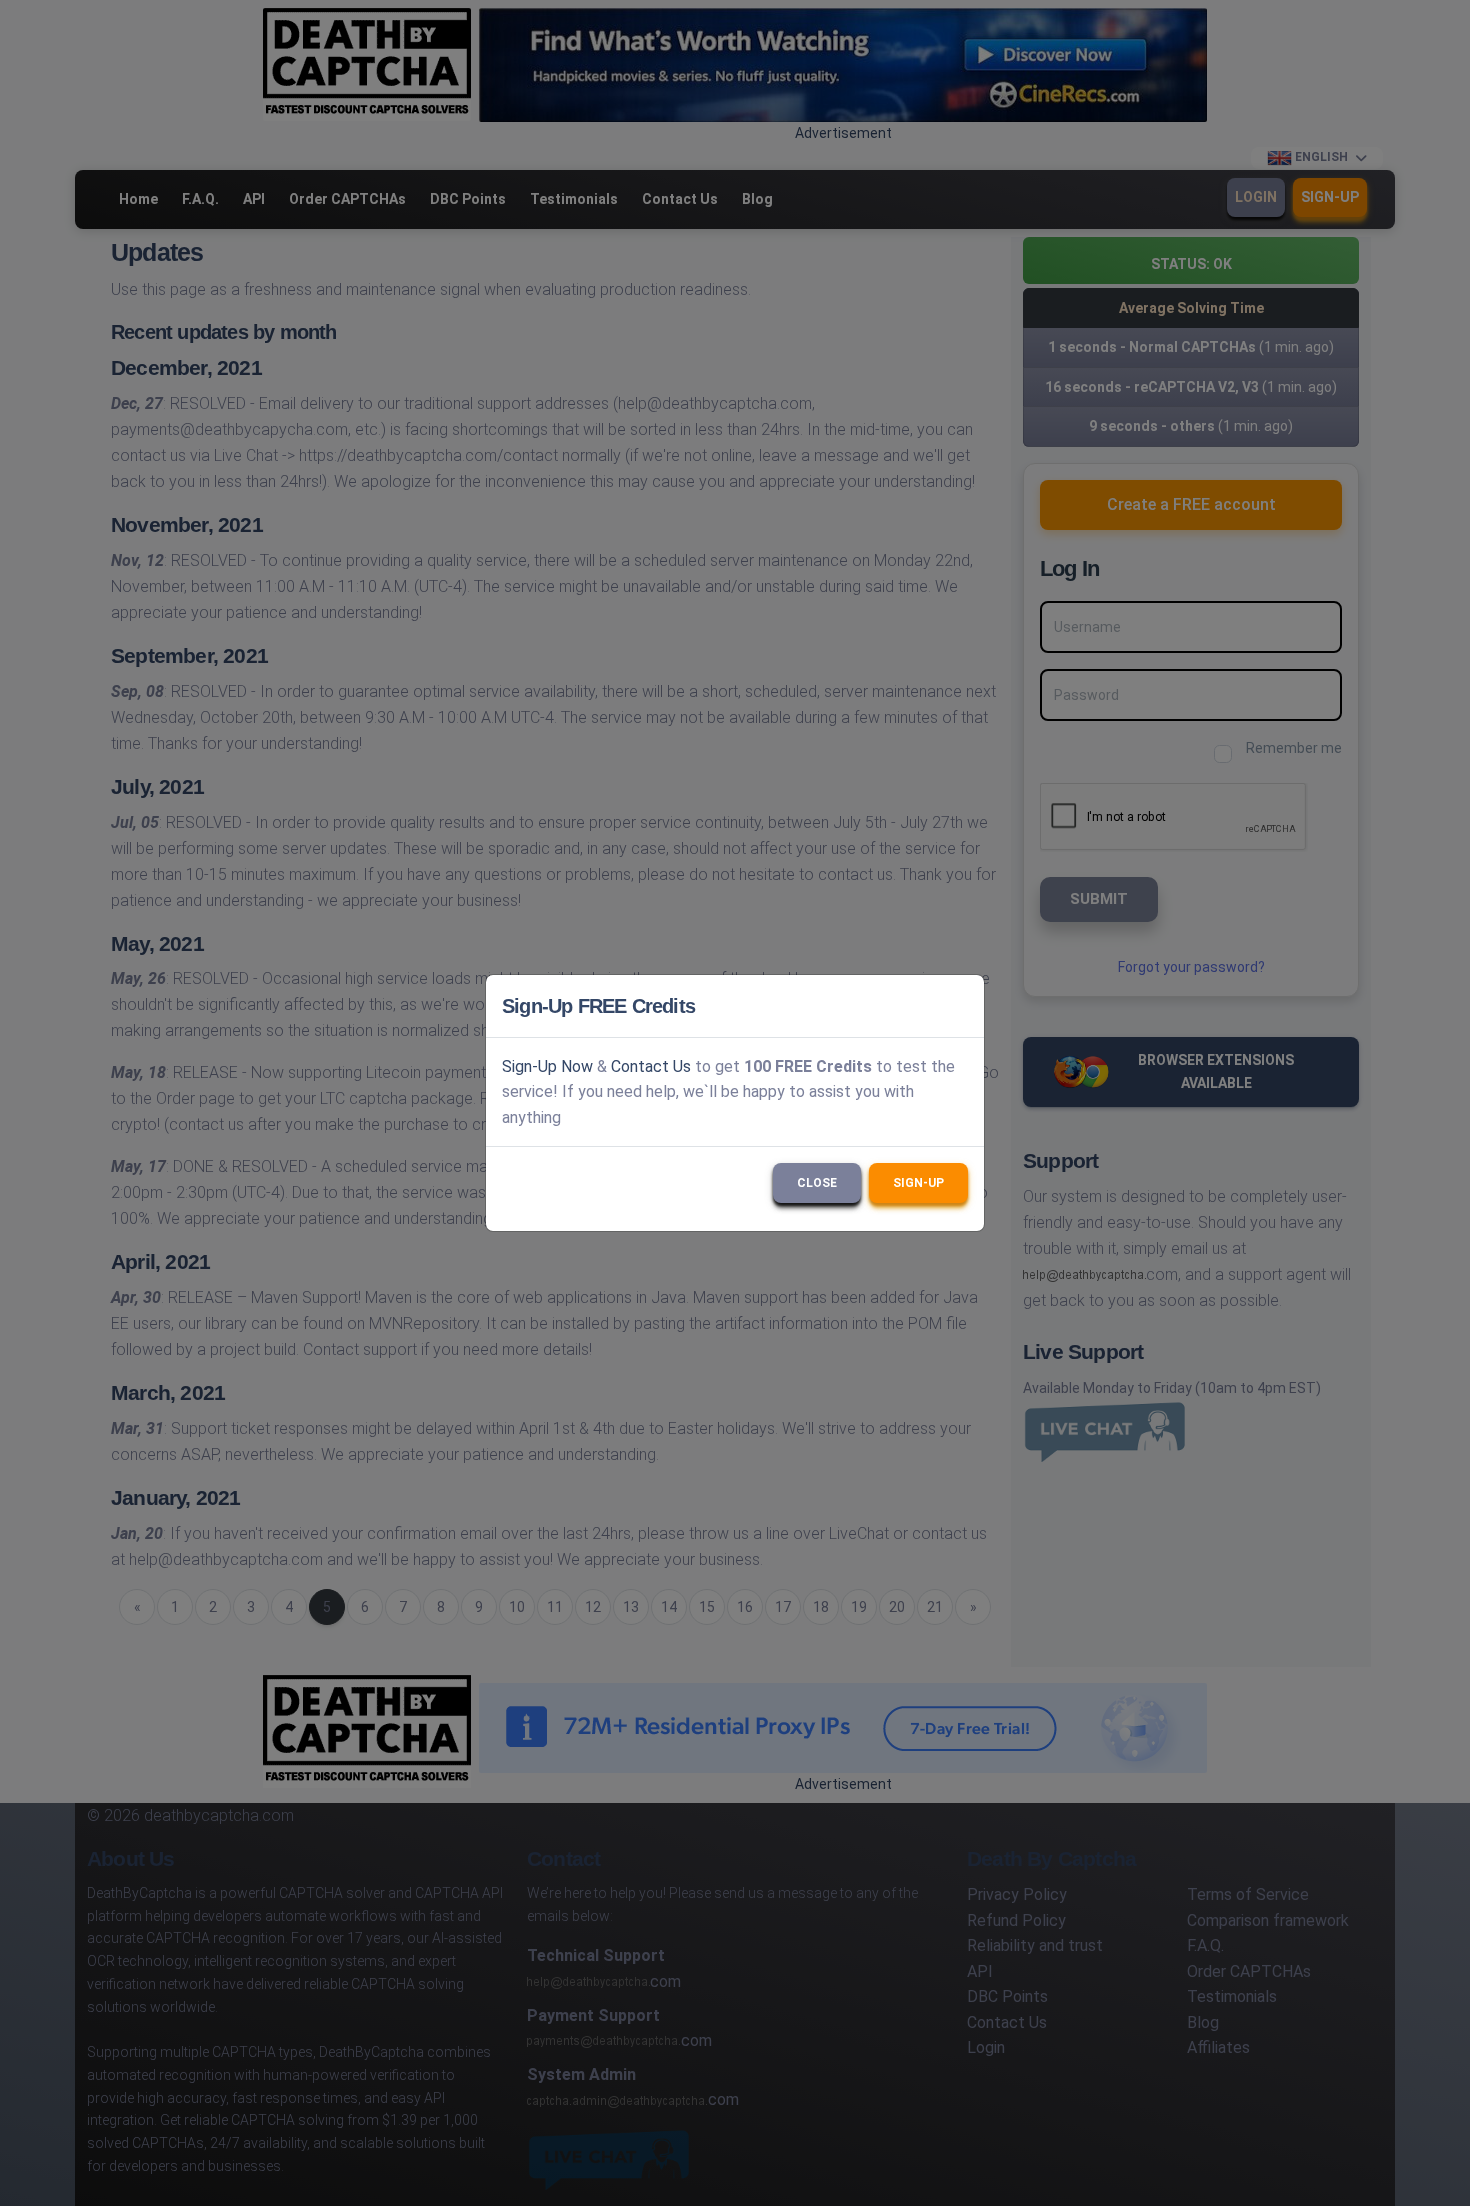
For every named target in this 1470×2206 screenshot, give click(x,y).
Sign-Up (918, 1183)
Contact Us (651, 1066)
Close (817, 1183)
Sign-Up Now (547, 1066)
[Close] (960, 1006)
